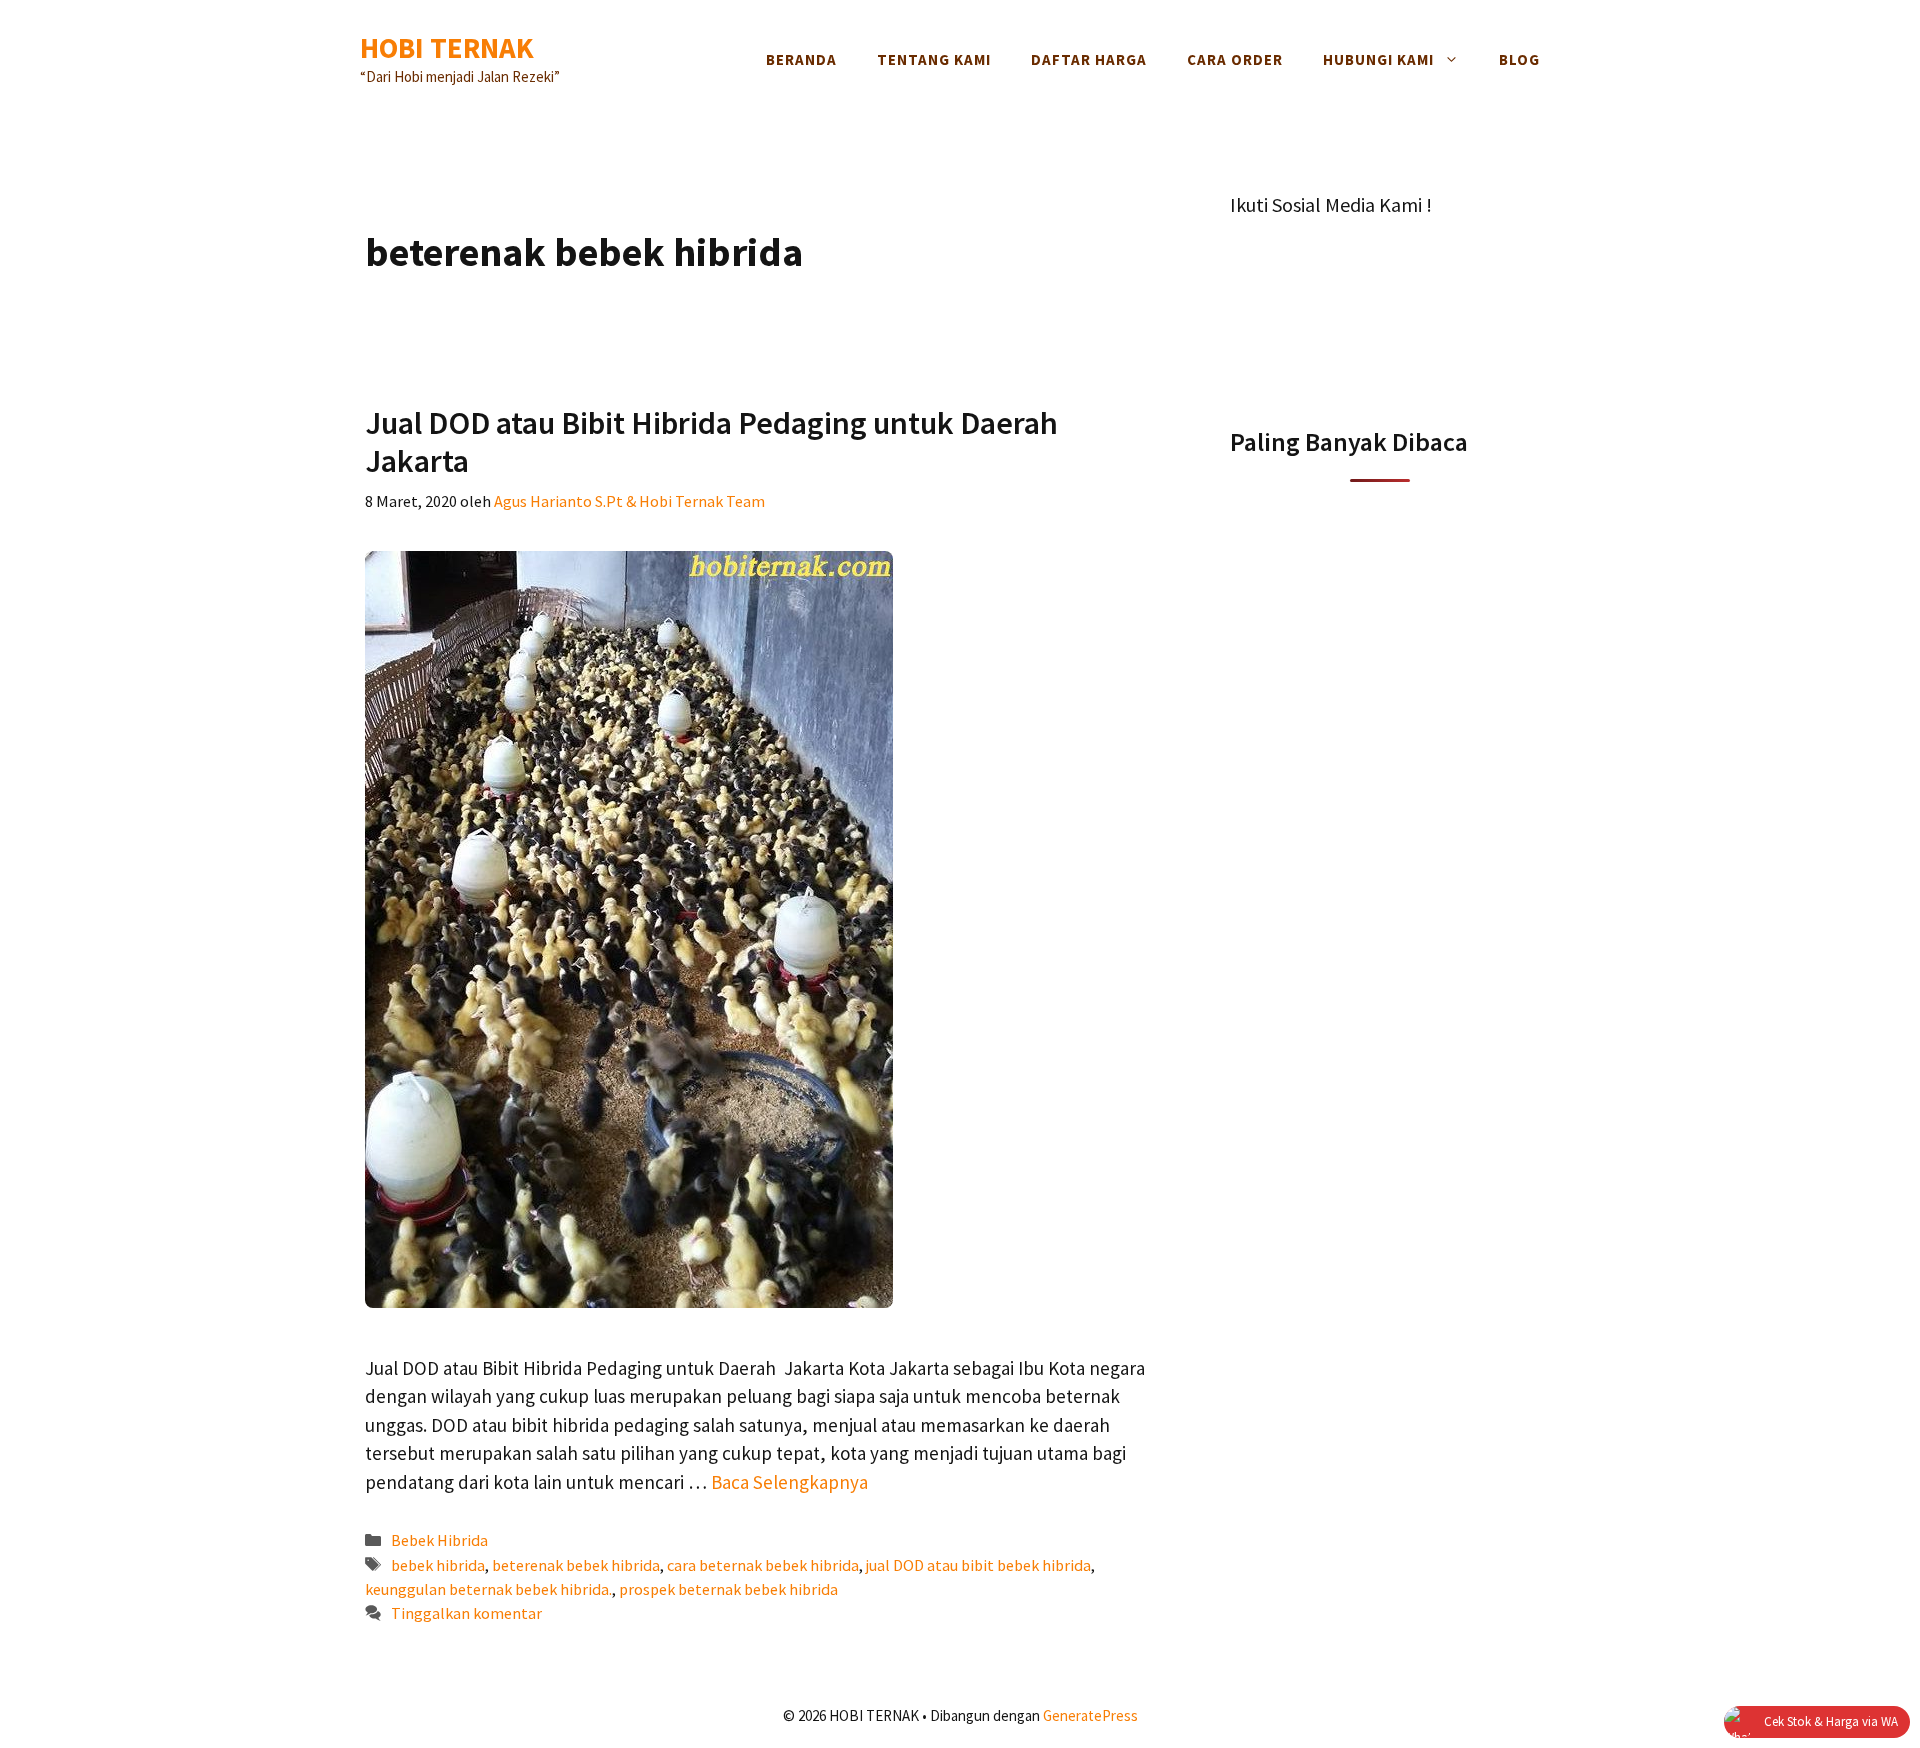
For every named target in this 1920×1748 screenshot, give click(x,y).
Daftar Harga (1089, 59)
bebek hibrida (438, 1565)
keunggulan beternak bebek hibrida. (488, 1589)
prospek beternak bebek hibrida (728, 1589)
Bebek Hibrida (439, 1540)
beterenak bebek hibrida (576, 1565)
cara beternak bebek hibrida (763, 1565)
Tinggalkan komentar (466, 1613)
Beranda (801, 59)
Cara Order (1235, 59)
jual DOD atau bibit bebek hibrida (978, 1565)
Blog (1519, 59)
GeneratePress (1090, 1715)
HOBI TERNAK (447, 47)
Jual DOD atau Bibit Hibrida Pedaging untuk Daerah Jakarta (711, 442)
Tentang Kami (934, 59)
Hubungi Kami (1378, 59)
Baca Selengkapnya (789, 1482)
